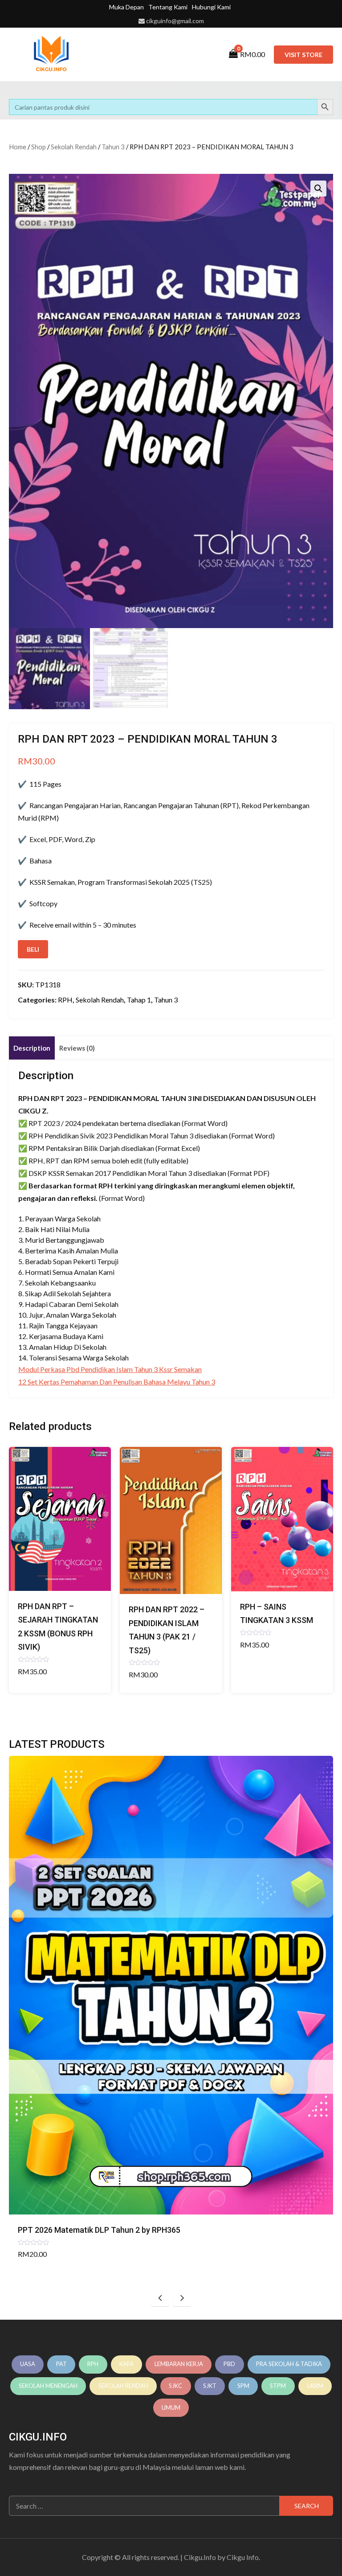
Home (18, 147)
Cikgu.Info (200, 2557)
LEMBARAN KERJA (179, 2364)
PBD (229, 2364)
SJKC (175, 2386)
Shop (39, 147)
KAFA (126, 2364)
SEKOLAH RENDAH (123, 2386)
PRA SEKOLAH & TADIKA (289, 2364)
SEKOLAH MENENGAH (48, 2386)
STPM (278, 2386)
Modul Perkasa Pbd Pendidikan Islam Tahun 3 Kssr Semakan (110, 1369)
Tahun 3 (113, 147)
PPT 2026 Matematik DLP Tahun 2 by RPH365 (99, 2230)
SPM (243, 2386)
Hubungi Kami (211, 7)
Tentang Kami (168, 7)
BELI (33, 949)
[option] (171, 2014)
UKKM (315, 2386)
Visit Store (303, 55)
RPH (65, 1000)
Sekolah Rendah (74, 147)
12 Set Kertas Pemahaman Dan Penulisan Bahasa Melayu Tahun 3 (117, 1382)
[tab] (32, 1048)
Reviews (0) (77, 1048)
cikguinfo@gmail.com (175, 21)
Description (32, 1048)
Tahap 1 (139, 1000)
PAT (61, 2364)
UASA (28, 2364)
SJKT (210, 2386)
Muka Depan (126, 7)
